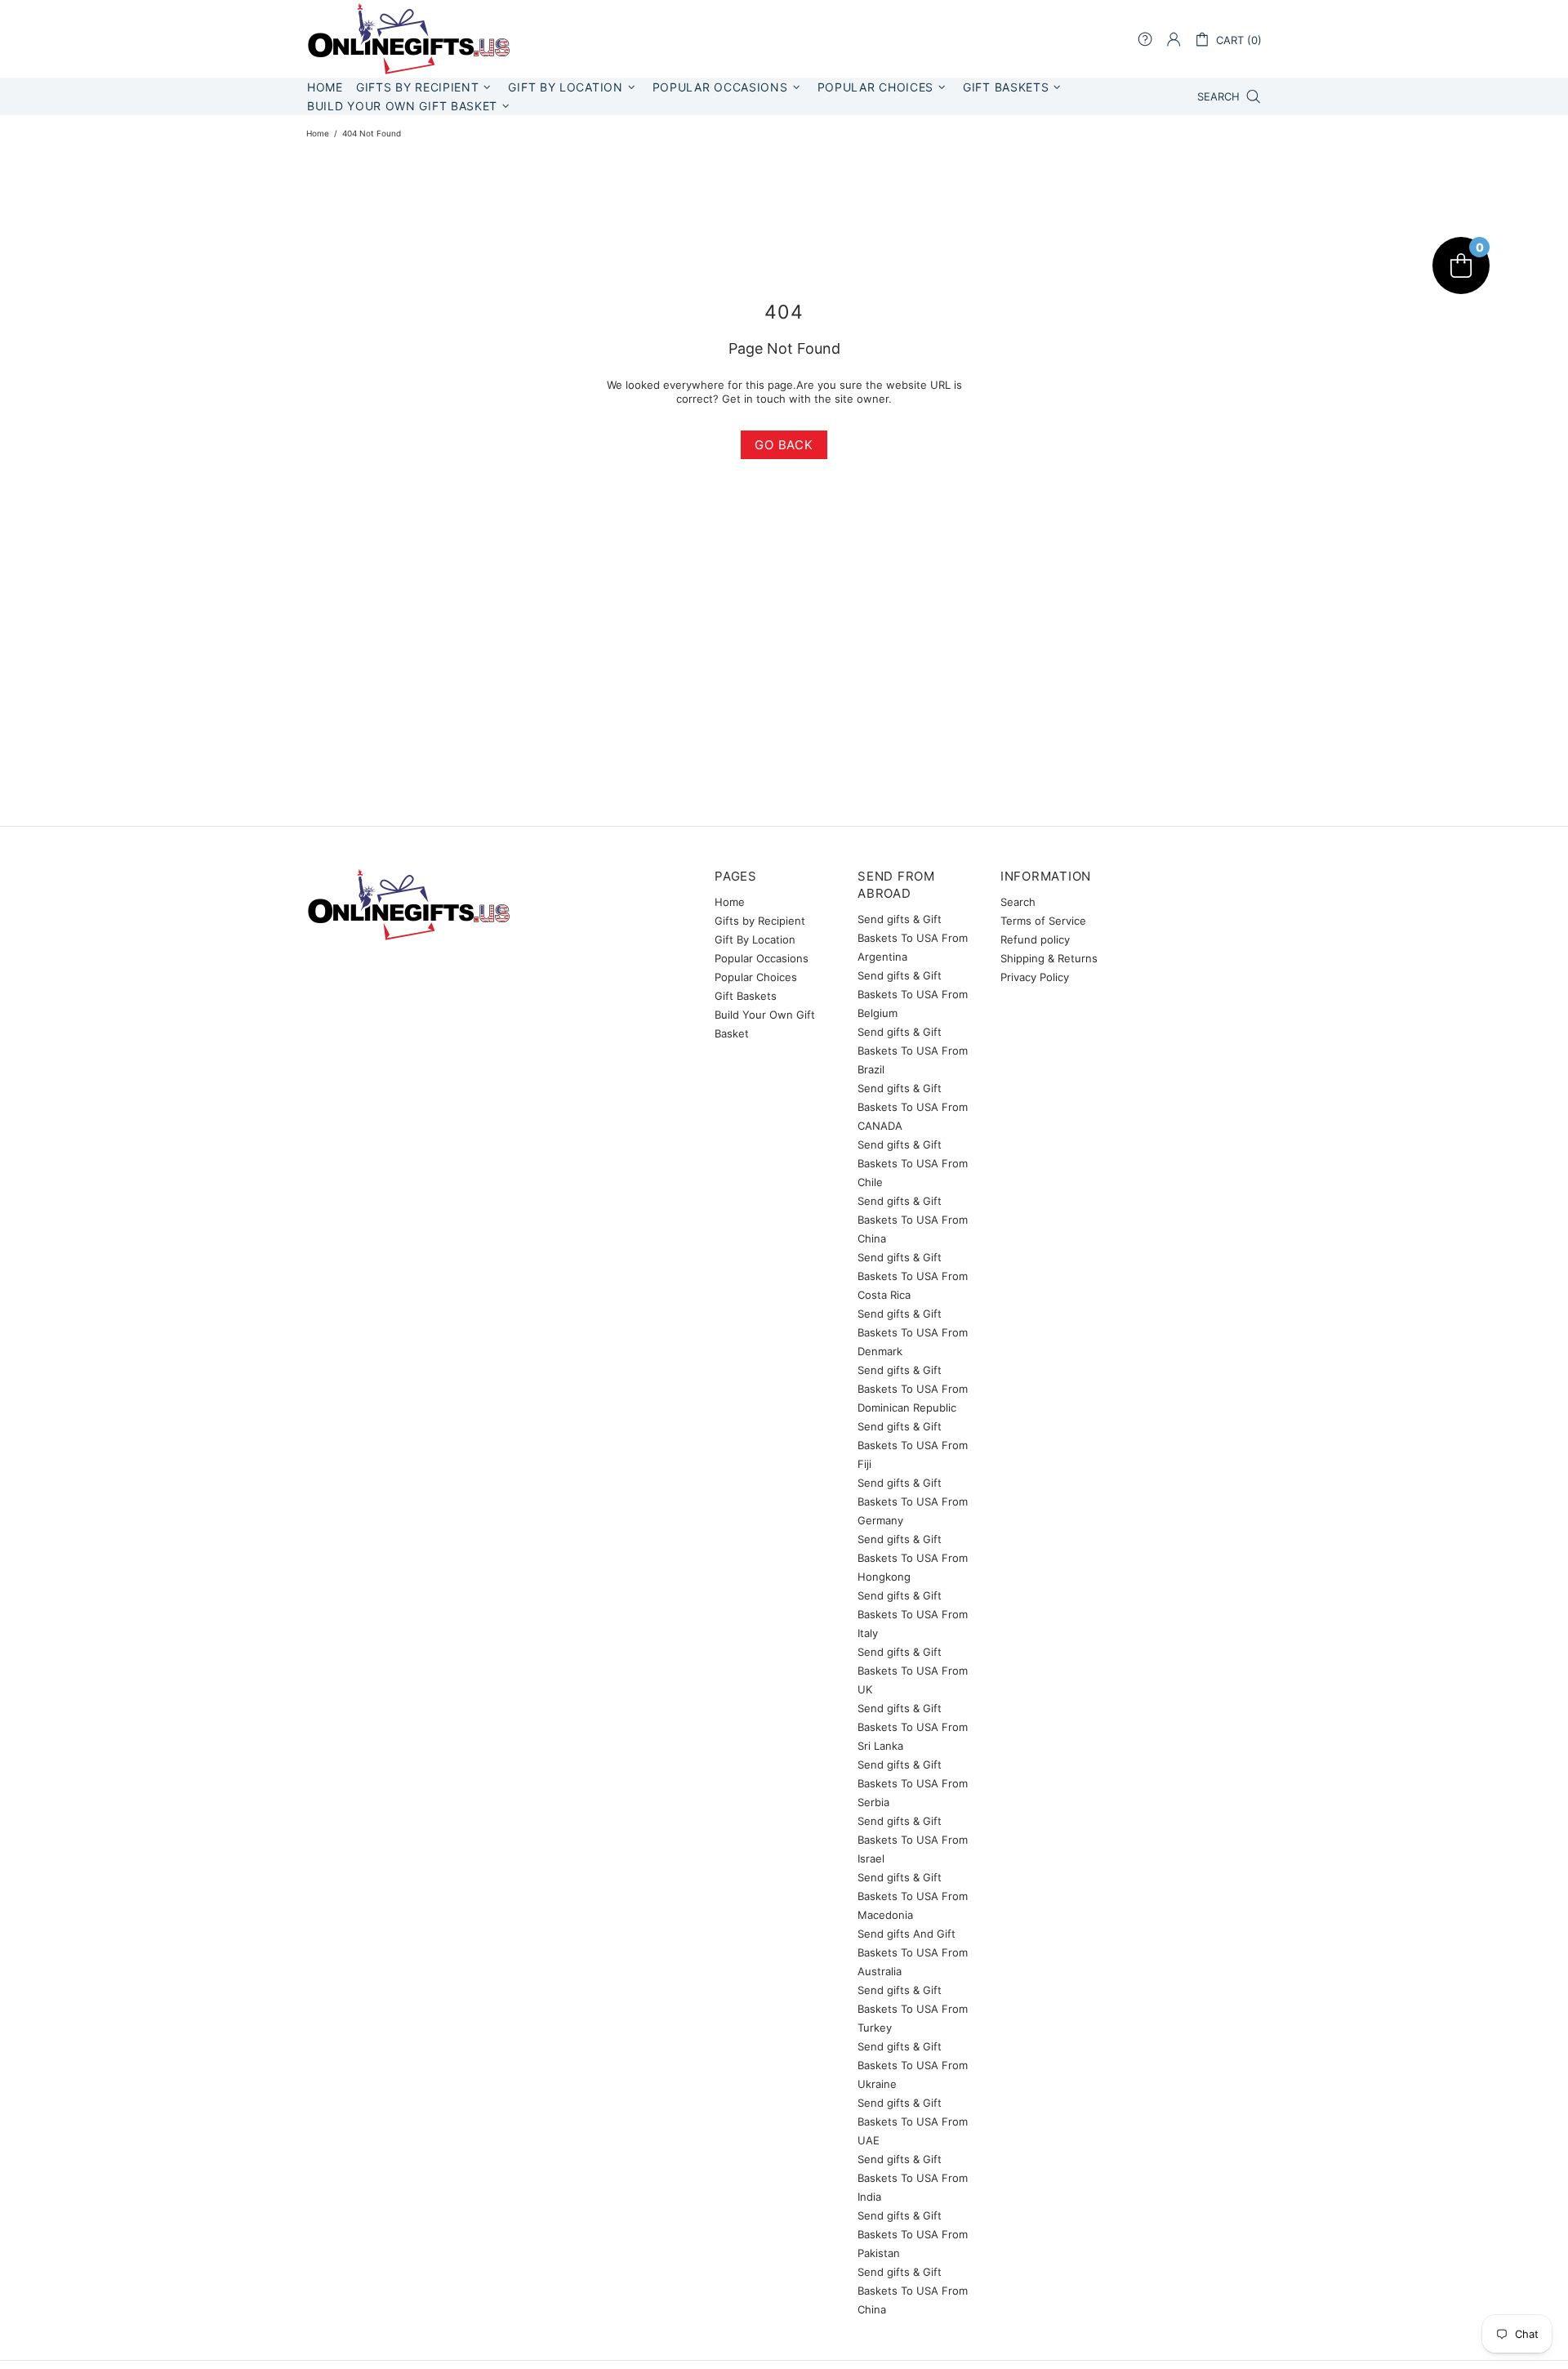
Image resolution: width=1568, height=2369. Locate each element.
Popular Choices (756, 977)
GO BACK (784, 445)
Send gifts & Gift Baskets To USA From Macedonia (913, 1896)
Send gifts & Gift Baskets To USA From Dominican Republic (913, 1389)
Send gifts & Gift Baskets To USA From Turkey (913, 2009)
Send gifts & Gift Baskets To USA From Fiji (913, 1445)
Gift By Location (755, 939)
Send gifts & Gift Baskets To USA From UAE (913, 2121)
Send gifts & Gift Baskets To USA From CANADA (913, 1107)
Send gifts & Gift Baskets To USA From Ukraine (913, 2065)
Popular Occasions (762, 958)
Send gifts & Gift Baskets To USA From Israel (913, 1840)
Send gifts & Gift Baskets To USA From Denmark (913, 1332)
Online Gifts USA (408, 39)
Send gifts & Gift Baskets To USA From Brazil (913, 1051)
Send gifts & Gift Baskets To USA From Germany (913, 1501)
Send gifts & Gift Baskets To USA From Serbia (913, 1783)
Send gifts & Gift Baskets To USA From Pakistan (913, 2234)
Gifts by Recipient (760, 921)
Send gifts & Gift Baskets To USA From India (913, 2178)
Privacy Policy (1035, 977)
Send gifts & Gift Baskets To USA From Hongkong (913, 1558)
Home (318, 133)
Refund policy (1035, 939)
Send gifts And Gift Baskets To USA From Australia (913, 1952)
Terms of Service (1043, 921)
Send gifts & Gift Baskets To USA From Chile (913, 1163)
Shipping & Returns (1049, 958)
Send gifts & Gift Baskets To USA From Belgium (913, 994)
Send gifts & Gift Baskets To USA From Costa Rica (913, 1276)
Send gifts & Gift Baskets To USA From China (913, 1220)
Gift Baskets (746, 996)
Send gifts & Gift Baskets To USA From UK (913, 1671)
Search (1018, 902)
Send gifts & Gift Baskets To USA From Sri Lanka (913, 1727)
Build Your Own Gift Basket (765, 1024)
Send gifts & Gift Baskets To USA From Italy (913, 1614)
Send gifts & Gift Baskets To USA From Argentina (913, 938)
